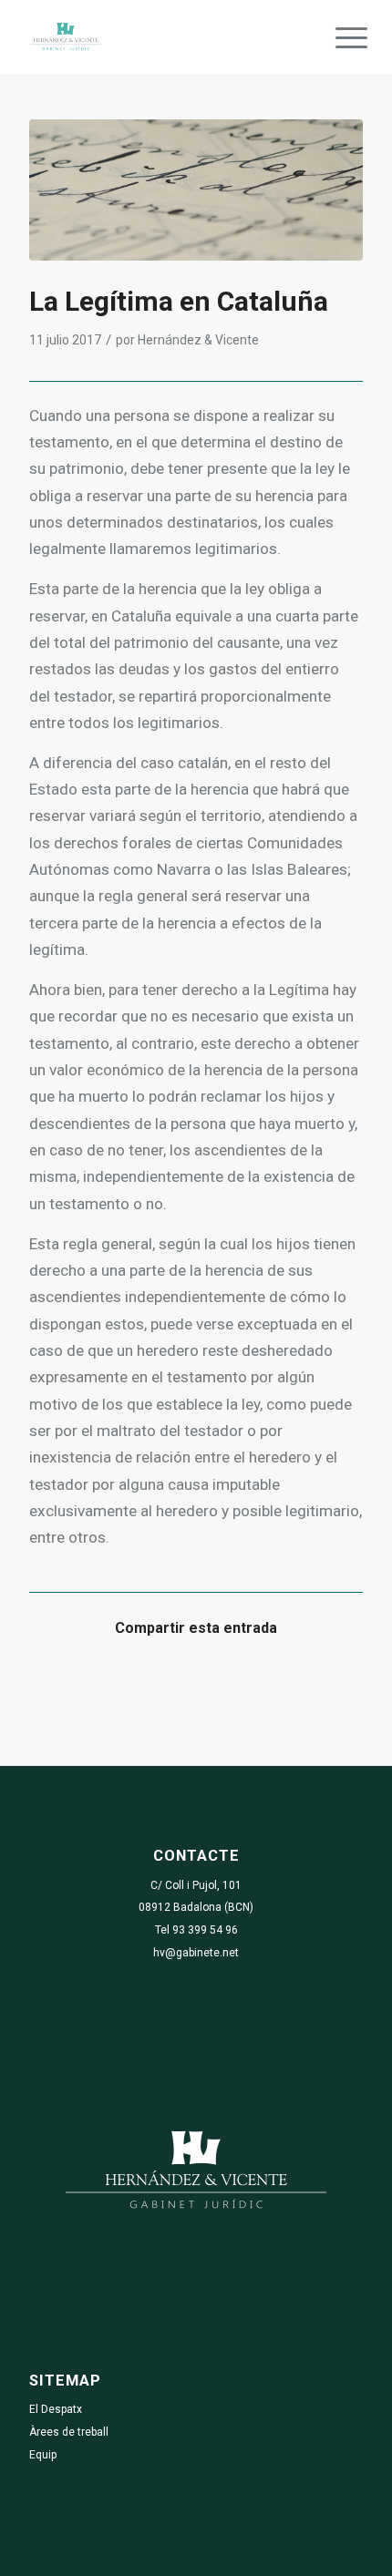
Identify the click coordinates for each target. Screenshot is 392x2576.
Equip (43, 2455)
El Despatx (56, 2409)
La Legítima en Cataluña (179, 301)
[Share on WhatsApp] (155, 1683)
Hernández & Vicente (198, 340)
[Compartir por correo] (321, 1683)
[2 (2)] (196, 190)
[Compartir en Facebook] (72, 1683)
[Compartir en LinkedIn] (238, 1683)
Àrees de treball (69, 2432)
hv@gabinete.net (196, 1953)
